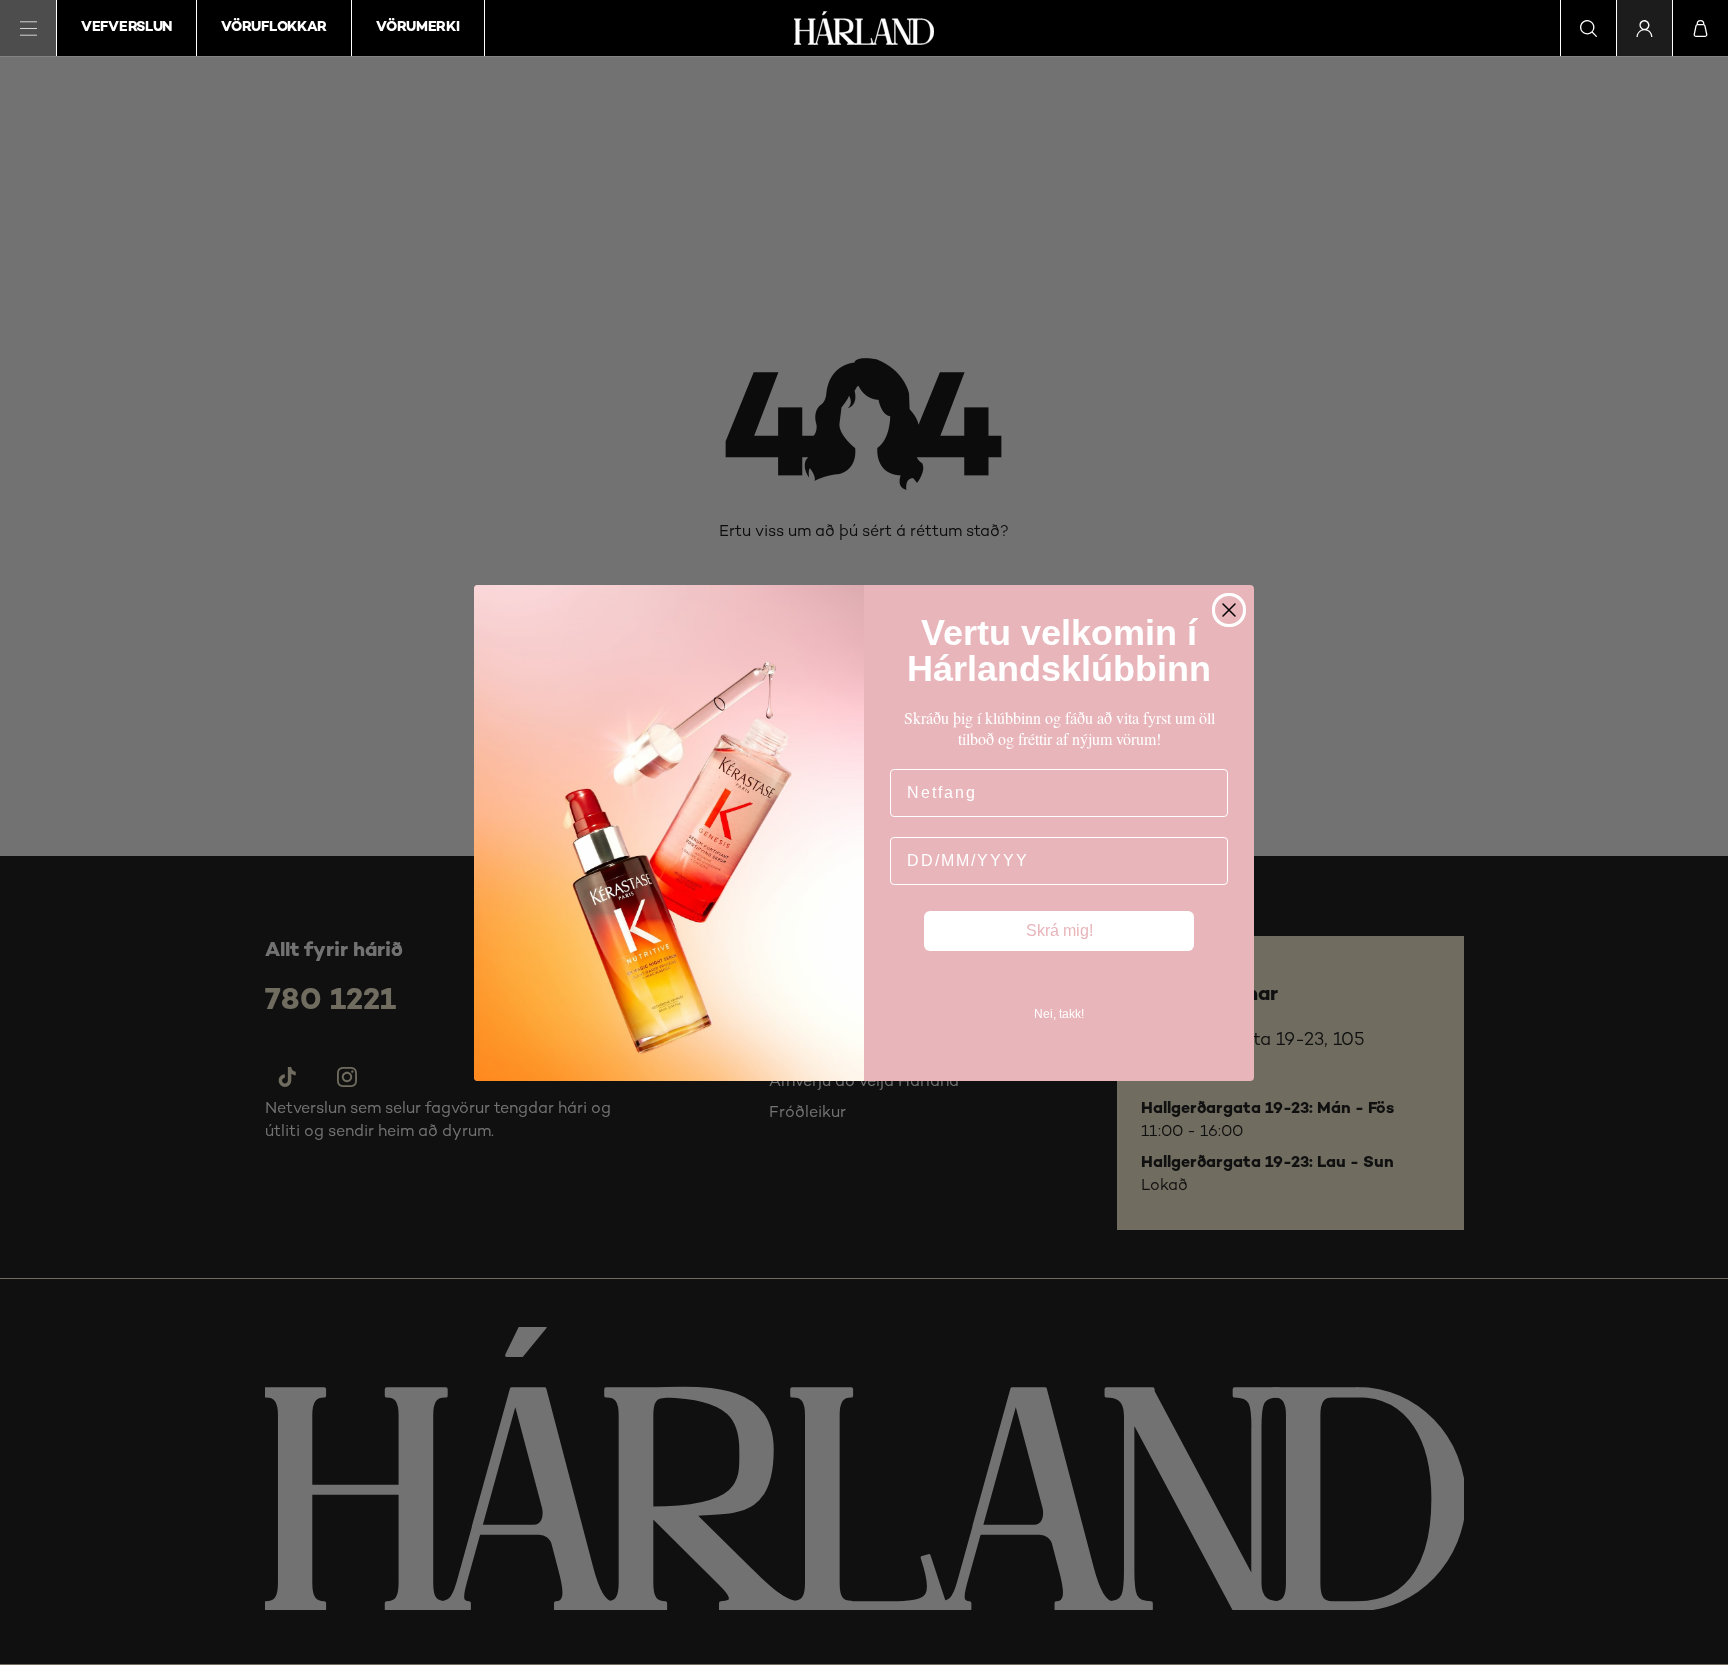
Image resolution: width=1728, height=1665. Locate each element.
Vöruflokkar (274, 27)
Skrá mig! (1059, 930)
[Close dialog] (1229, 610)
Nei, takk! (1059, 1014)
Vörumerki (417, 27)
